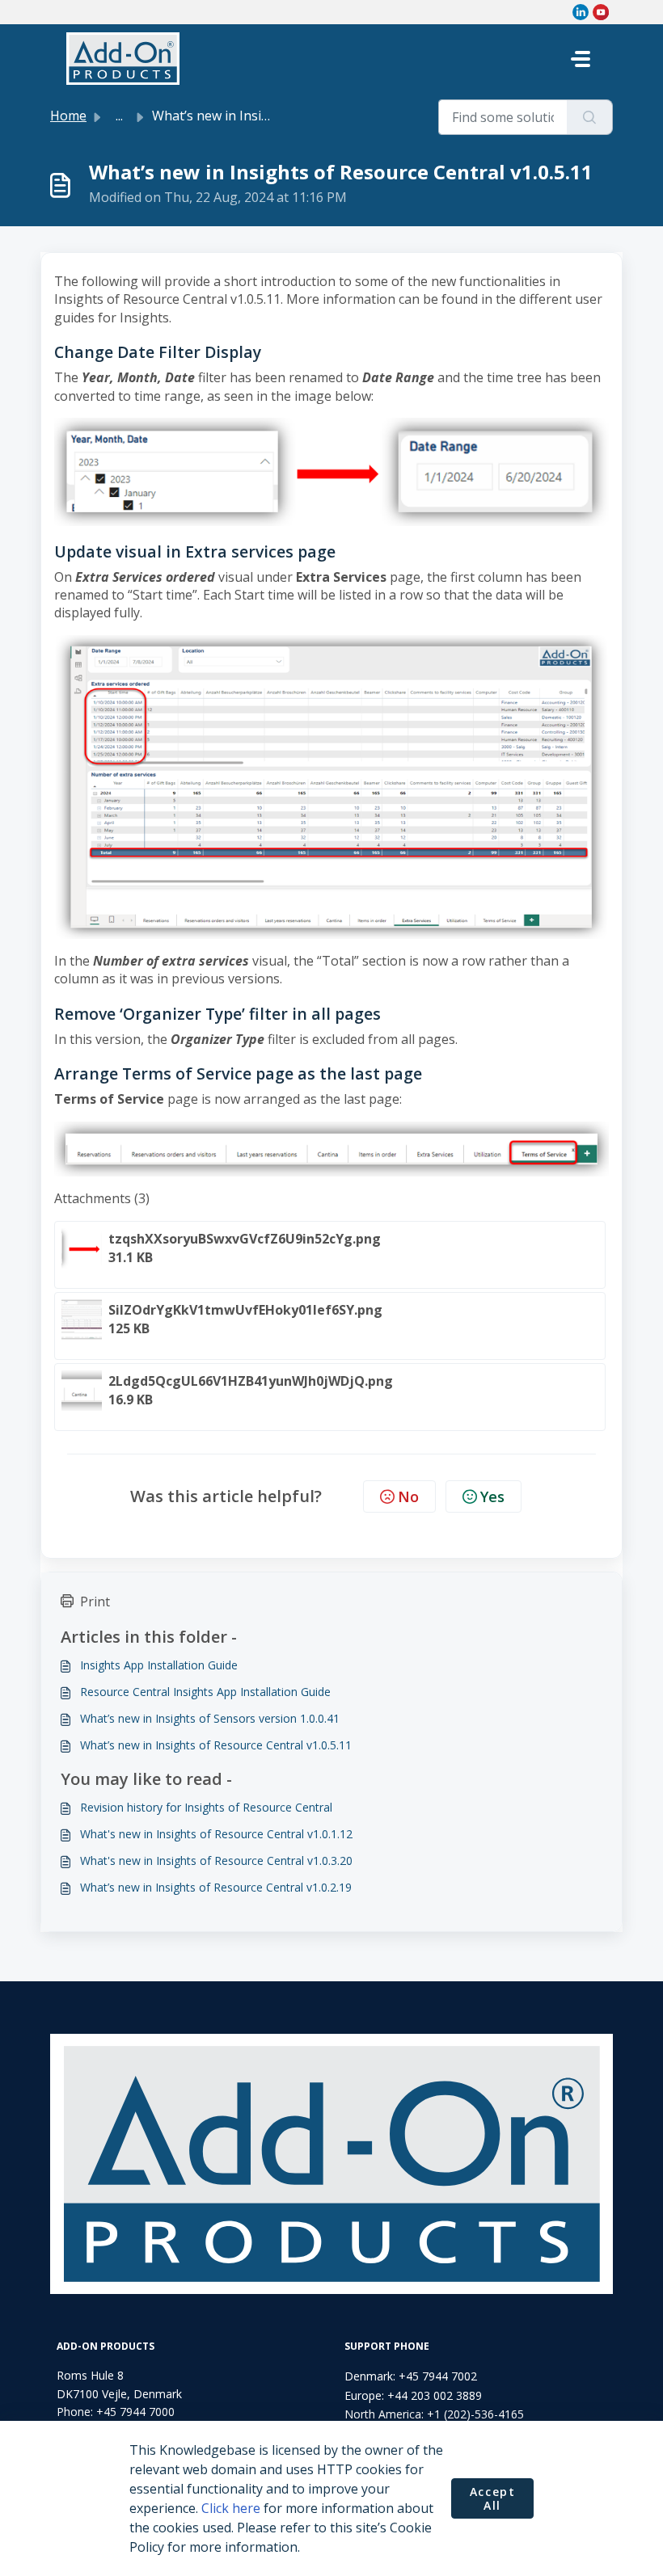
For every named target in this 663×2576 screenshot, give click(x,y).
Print (95, 1602)
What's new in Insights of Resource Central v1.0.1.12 (216, 1834)
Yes (492, 1496)
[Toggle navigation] (581, 59)
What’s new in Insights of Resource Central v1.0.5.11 (216, 1745)
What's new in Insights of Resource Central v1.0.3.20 (216, 1860)
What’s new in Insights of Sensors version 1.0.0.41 (210, 1718)
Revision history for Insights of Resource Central (206, 1807)
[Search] (590, 117)
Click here (231, 2508)
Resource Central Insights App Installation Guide (205, 1692)
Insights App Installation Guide (159, 1665)
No (408, 1496)
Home (68, 116)
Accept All (493, 2499)
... (119, 116)
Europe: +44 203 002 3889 (413, 2395)
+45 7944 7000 (135, 2412)
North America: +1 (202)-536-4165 (434, 2414)
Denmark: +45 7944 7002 (411, 2376)
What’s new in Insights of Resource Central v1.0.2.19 (216, 1887)
